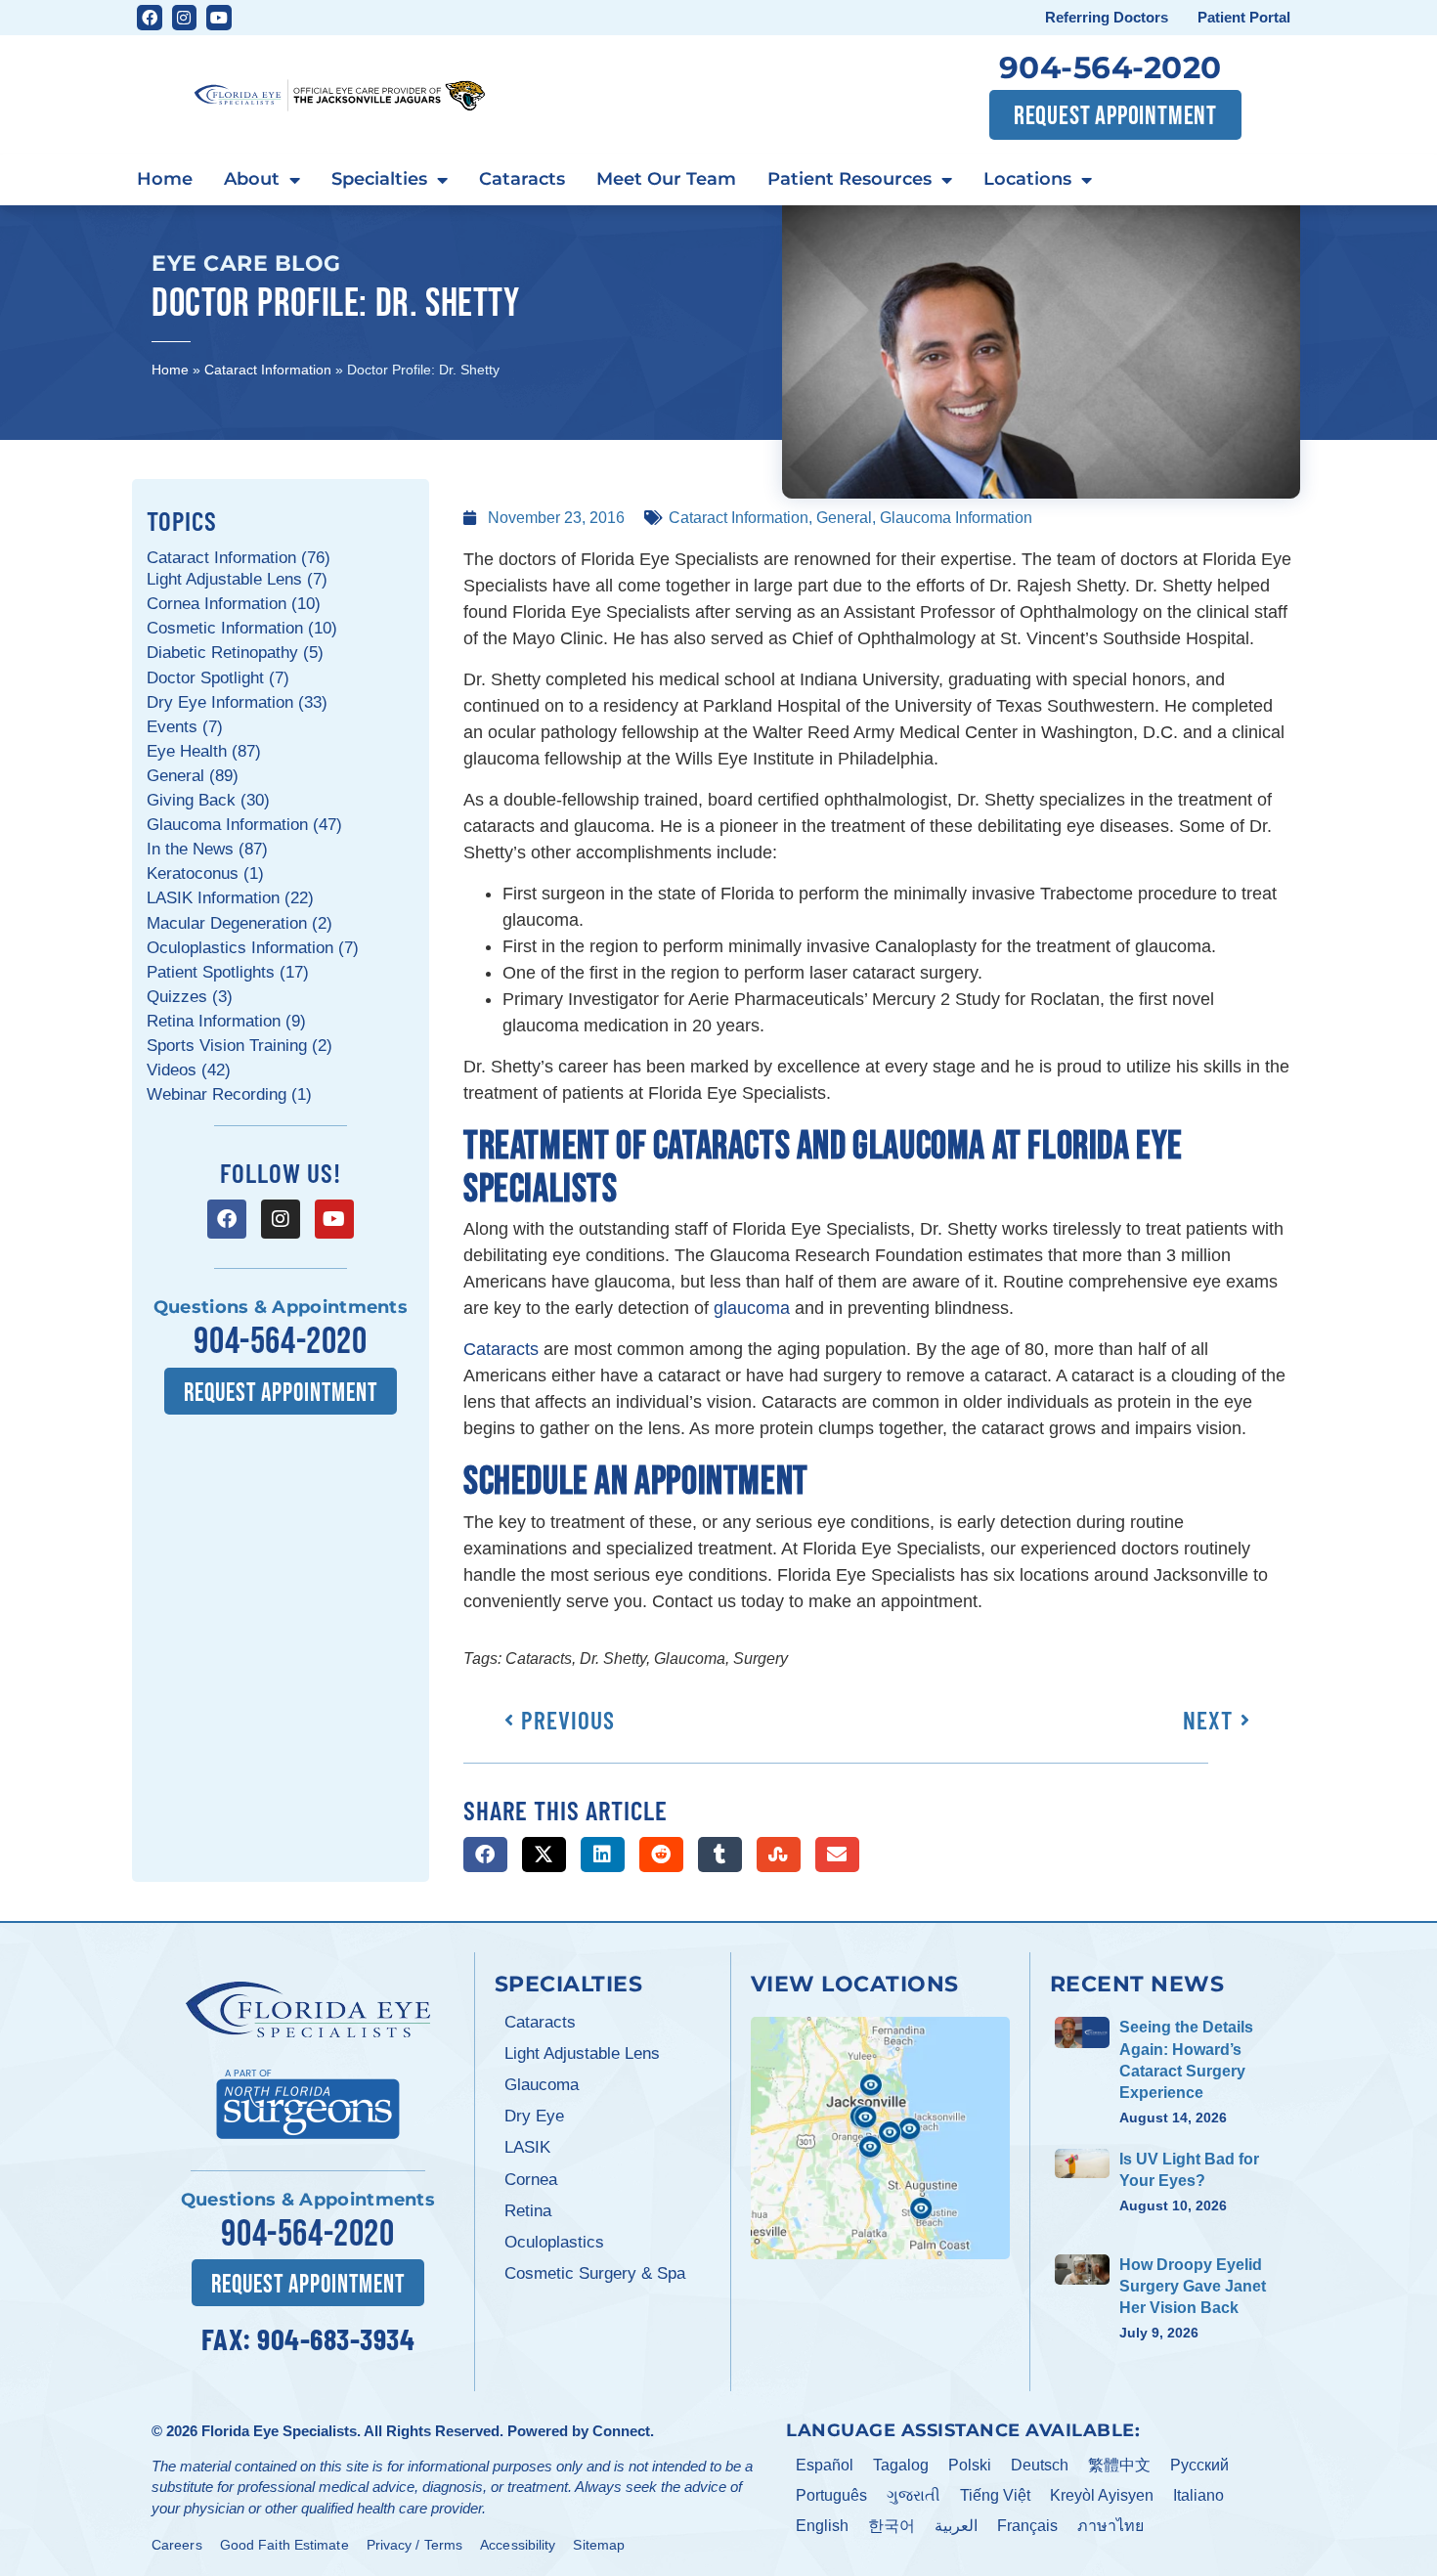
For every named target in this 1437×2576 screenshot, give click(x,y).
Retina (528, 2211)
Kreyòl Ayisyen (1102, 2495)
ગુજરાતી (914, 2495)
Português (831, 2495)
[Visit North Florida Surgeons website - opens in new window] (308, 2101)
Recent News (1137, 1984)
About (252, 179)
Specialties (379, 179)
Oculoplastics (554, 2242)
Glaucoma (542, 2085)
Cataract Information (268, 370)
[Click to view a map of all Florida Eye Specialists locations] (880, 2138)
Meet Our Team (666, 179)
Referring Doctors (1107, 17)
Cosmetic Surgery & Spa (595, 2273)
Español (825, 2465)
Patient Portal (1244, 17)
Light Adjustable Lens (582, 2053)
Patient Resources (849, 179)
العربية (956, 2526)
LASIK (527, 2147)
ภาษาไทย (1110, 2526)
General (844, 518)
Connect (621, 2431)
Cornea (531, 2180)
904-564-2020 (1110, 67)
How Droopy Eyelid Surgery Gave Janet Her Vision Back (1193, 2287)
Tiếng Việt (995, 2495)
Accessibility (518, 2545)
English (822, 2526)
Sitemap (599, 2545)
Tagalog (901, 2465)
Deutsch (1040, 2465)
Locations (1027, 179)
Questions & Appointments (281, 1307)
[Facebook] (150, 18)
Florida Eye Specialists (279, 2431)
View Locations (855, 1984)
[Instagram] (185, 18)
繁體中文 (1119, 2465)
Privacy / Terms (415, 2545)
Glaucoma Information (956, 518)
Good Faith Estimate (284, 2545)
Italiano (1198, 2495)
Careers (177, 2545)
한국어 (892, 2526)
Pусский (1199, 2465)
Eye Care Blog (246, 263)
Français (1027, 2526)
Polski (970, 2465)
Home (165, 179)
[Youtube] (219, 18)
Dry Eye (534, 2116)
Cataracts (522, 179)
